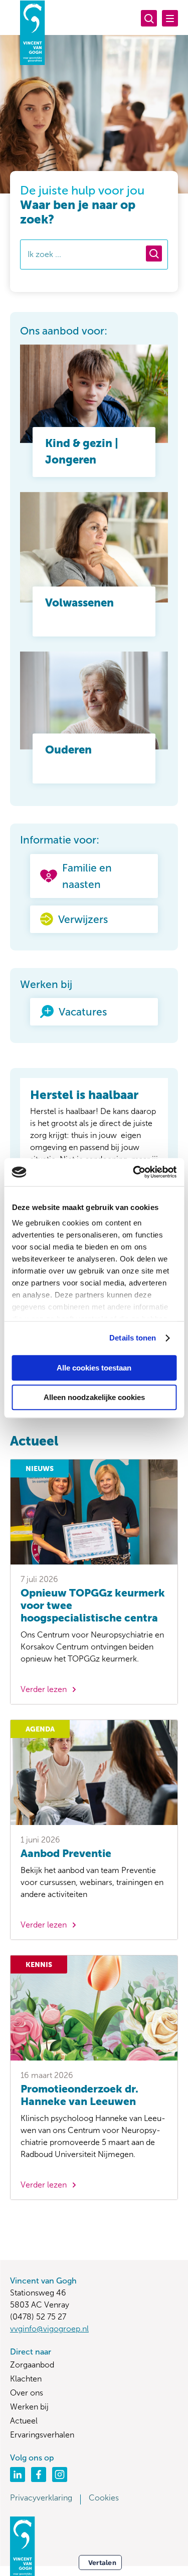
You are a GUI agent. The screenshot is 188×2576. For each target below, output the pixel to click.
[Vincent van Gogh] (33, 32)
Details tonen (133, 1338)
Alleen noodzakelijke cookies (94, 1397)
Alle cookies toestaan (94, 1368)
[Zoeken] (149, 18)
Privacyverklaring (41, 2498)
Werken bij (29, 2407)
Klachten (26, 2379)
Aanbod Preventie (66, 1853)
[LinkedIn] (18, 2474)
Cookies (104, 2498)
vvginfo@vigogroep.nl (49, 2329)
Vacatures (83, 1012)
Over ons (27, 2393)
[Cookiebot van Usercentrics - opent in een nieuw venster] (134, 1172)
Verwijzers (83, 919)
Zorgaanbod (32, 2365)
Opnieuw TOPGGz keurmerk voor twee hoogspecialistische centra (93, 1605)
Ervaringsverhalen (42, 2435)
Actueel (24, 2421)
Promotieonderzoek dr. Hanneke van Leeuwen (79, 2095)
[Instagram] (60, 2474)
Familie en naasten (87, 876)
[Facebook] (39, 2474)
